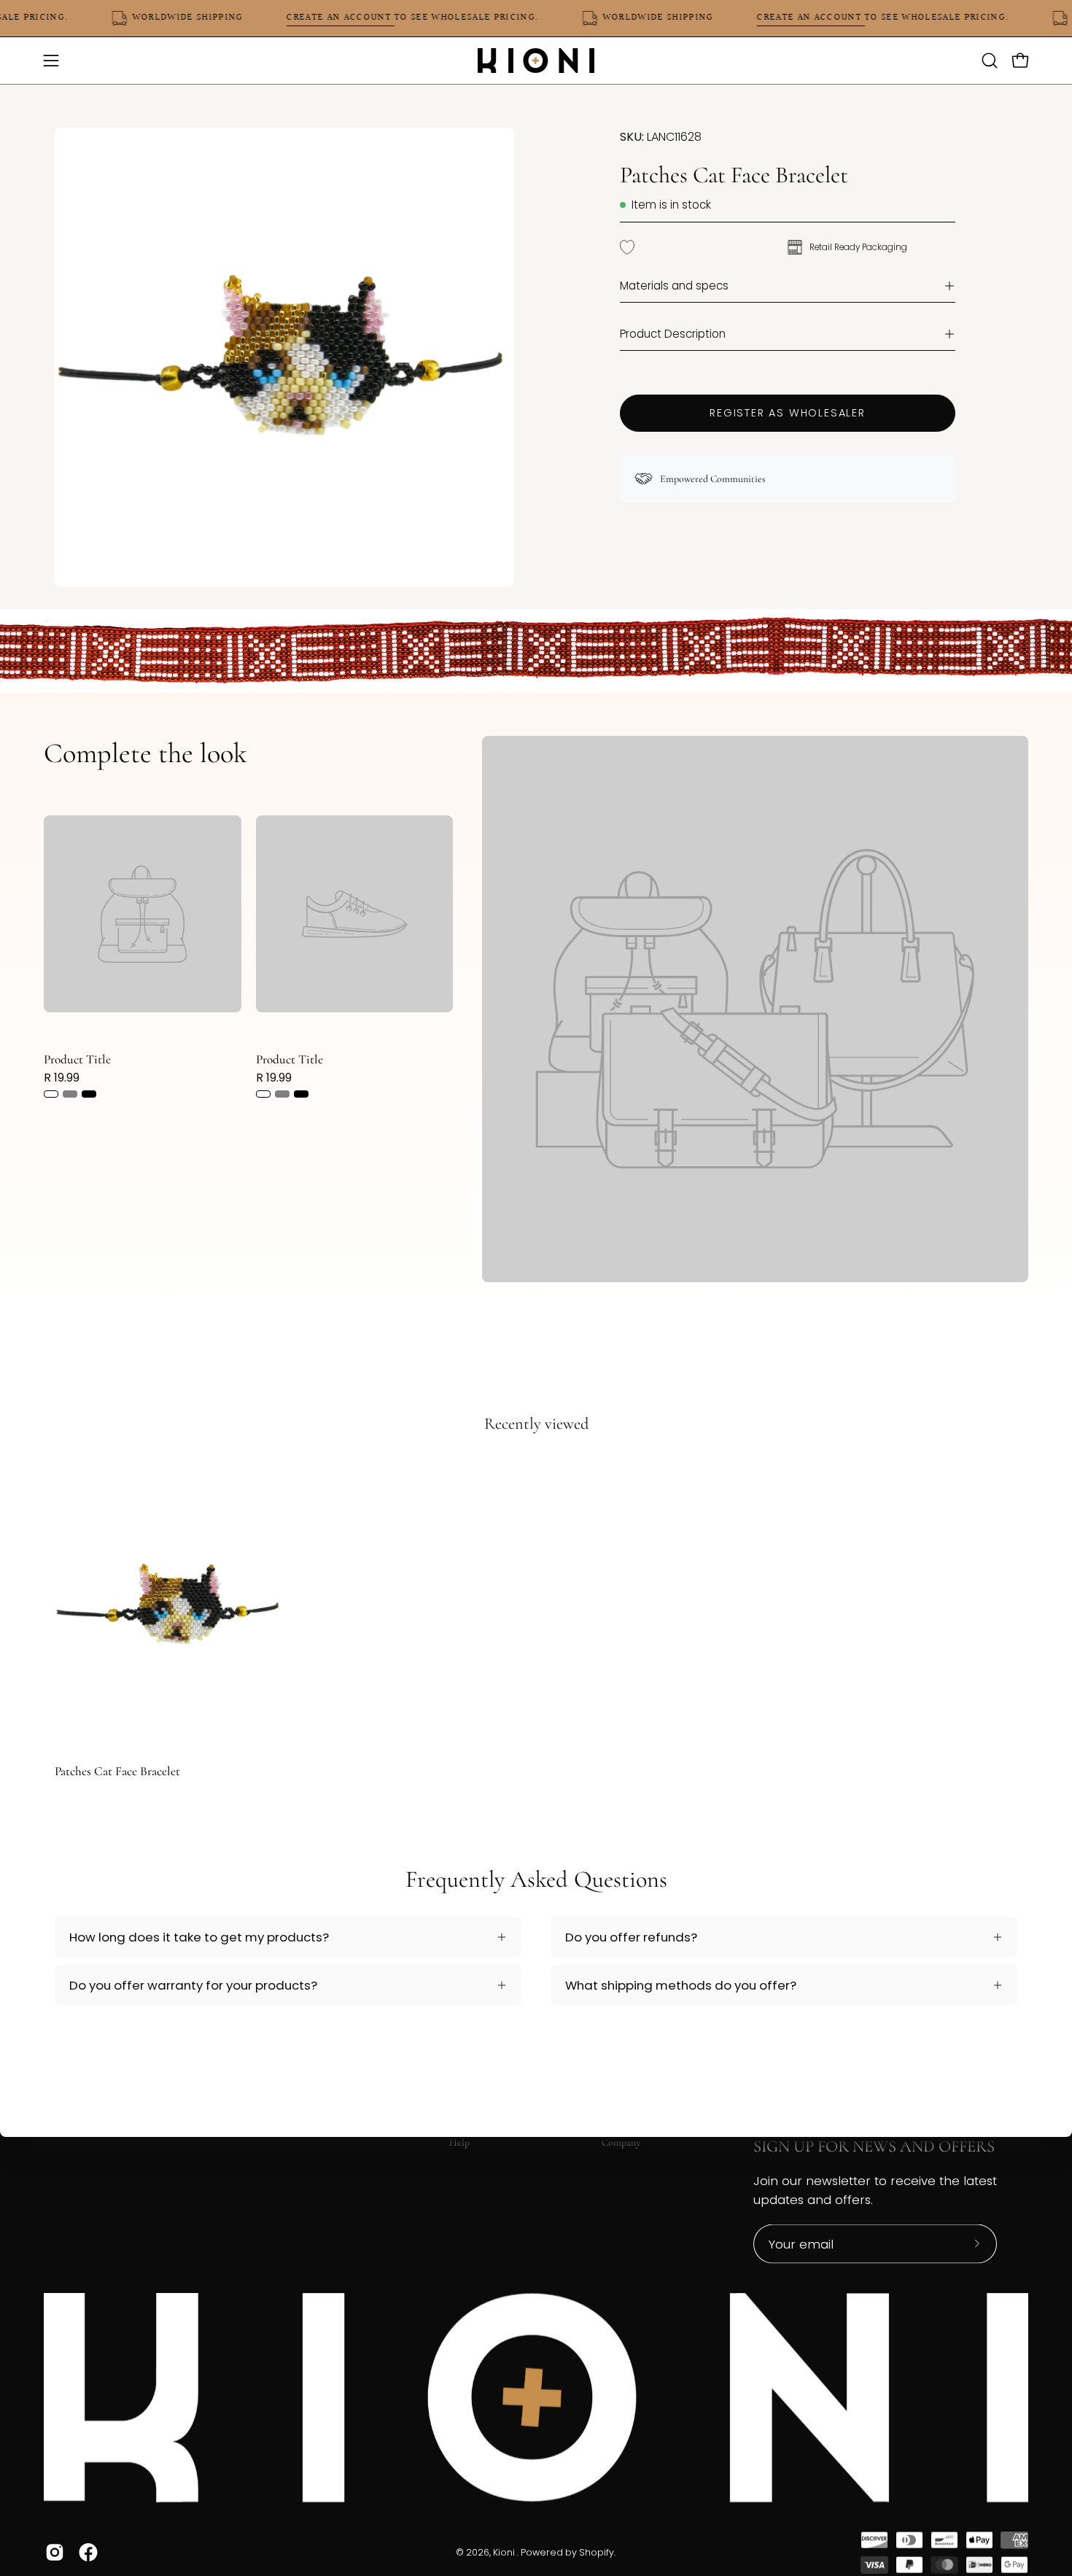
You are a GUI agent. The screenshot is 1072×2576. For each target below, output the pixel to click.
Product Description (673, 334)
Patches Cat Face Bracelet (117, 1771)
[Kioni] (536, 61)
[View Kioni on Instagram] (55, 2552)
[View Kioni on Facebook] (88, 2552)
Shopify (597, 2552)
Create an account (365, 18)
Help (459, 2142)
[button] (990, 61)
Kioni (505, 2552)
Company (621, 2142)
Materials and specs (674, 286)
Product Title (77, 1059)
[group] (536, 1617)
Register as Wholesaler (788, 413)
